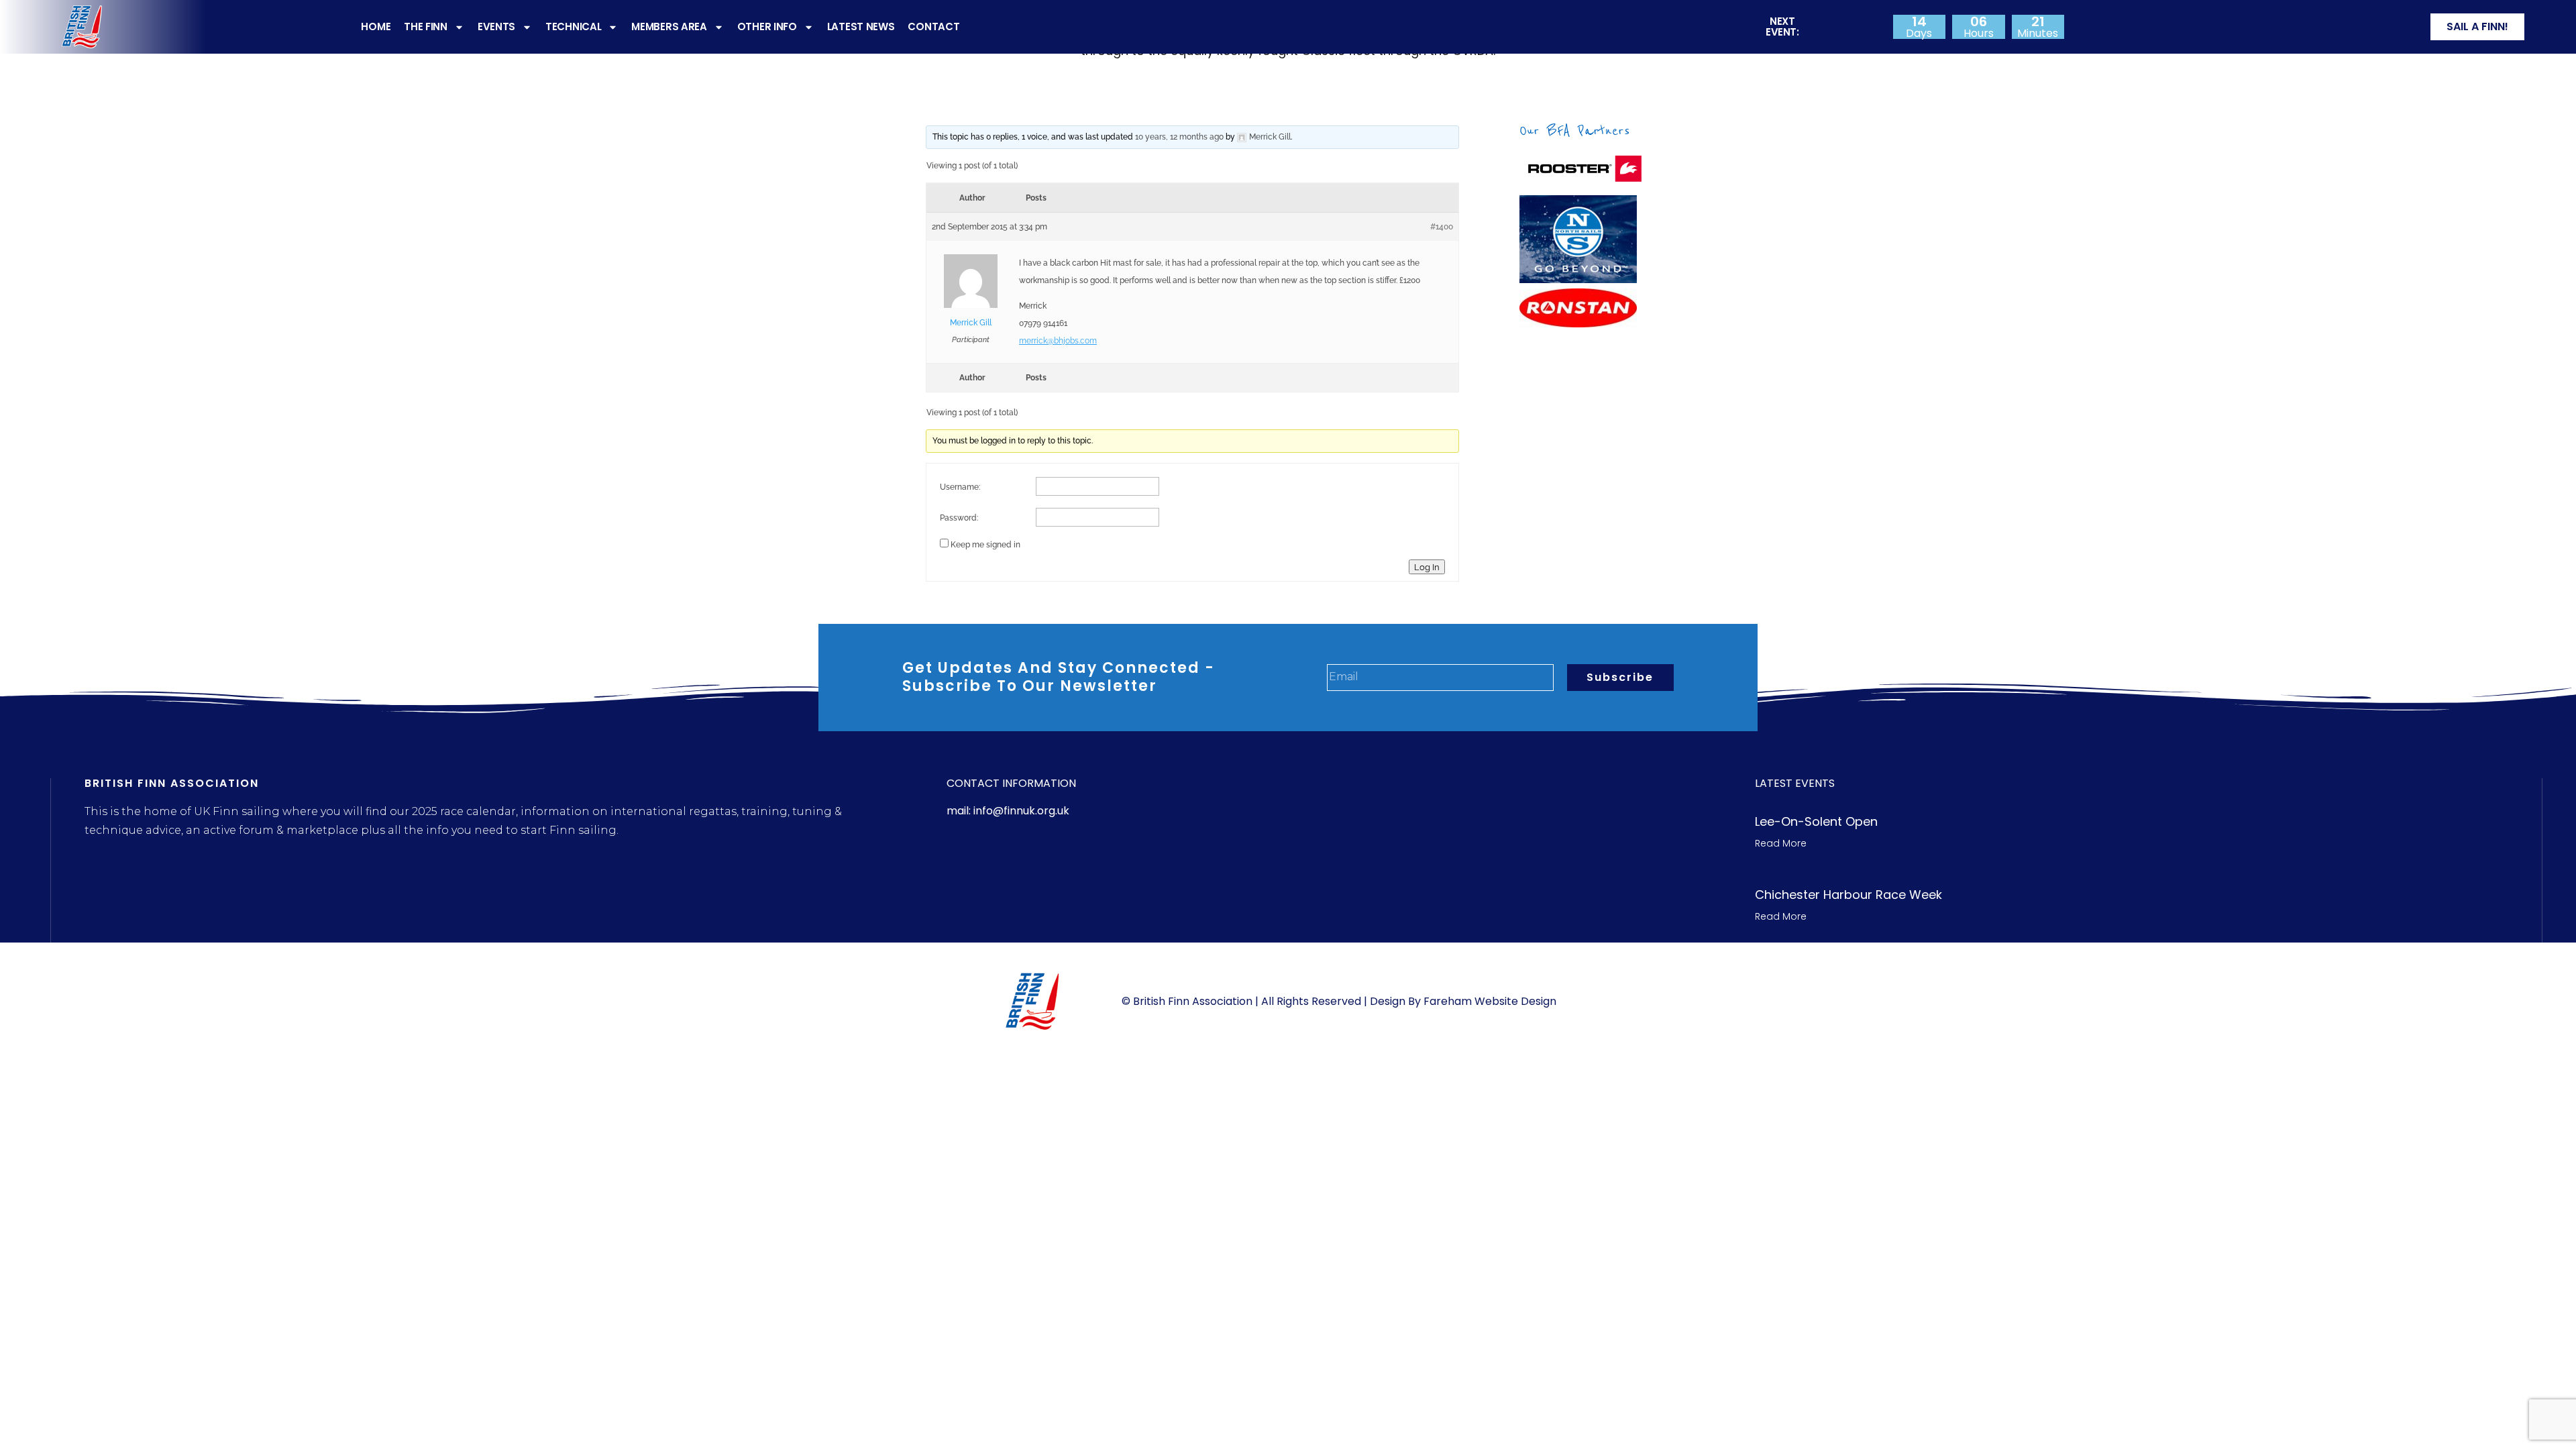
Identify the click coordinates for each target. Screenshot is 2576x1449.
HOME (376, 26)
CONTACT (933, 26)
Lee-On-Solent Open (1816, 821)
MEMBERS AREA (669, 26)
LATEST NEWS (861, 26)
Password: (959, 518)
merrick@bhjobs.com (1058, 341)
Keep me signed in (985, 545)
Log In (1427, 567)
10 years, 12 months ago (1179, 137)
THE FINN (426, 26)
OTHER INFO (767, 26)
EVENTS (496, 26)
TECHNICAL (573, 26)
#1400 (1442, 227)
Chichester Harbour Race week (1848, 895)
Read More (1781, 843)
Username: (960, 487)
